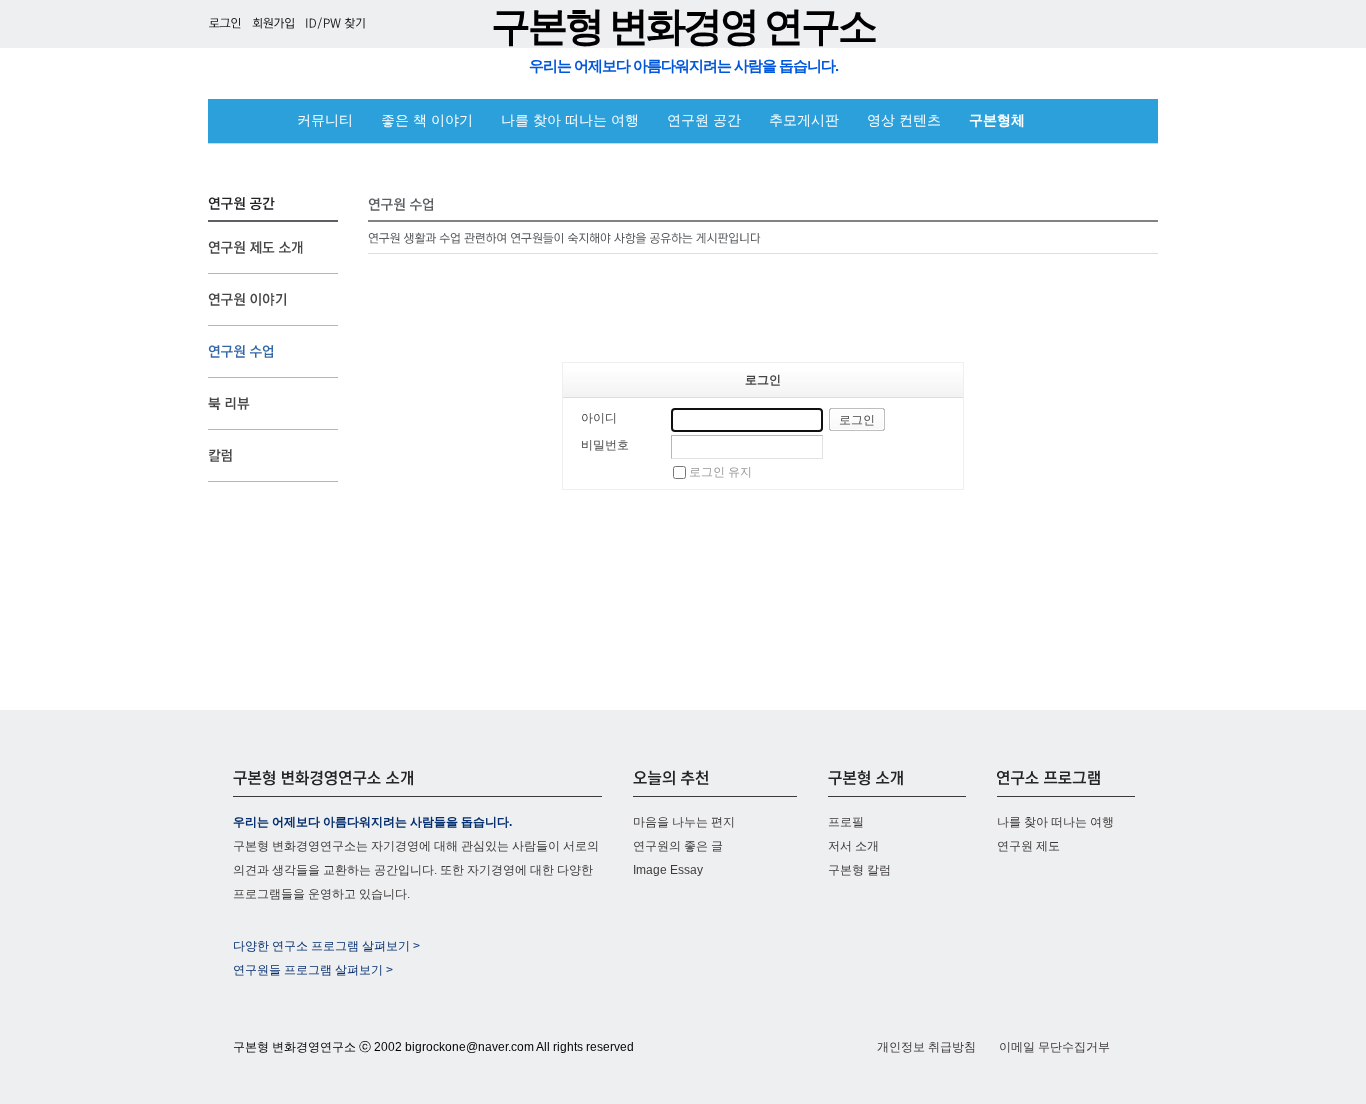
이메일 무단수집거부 (1054, 1047)
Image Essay (668, 870)
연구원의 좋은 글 (678, 846)
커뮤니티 (325, 120)
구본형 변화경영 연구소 (683, 26)
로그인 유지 (720, 472)
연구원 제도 (1028, 846)
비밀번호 (605, 445)
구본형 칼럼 (859, 870)
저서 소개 (853, 846)
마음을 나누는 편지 (684, 822)
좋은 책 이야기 (427, 120)
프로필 (846, 822)
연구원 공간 (704, 120)
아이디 (599, 418)
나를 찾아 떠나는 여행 (570, 120)
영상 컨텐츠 (904, 120)
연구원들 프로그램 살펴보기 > (313, 970)
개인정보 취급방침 (926, 1047)
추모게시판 (804, 120)
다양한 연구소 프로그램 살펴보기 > (326, 946)
